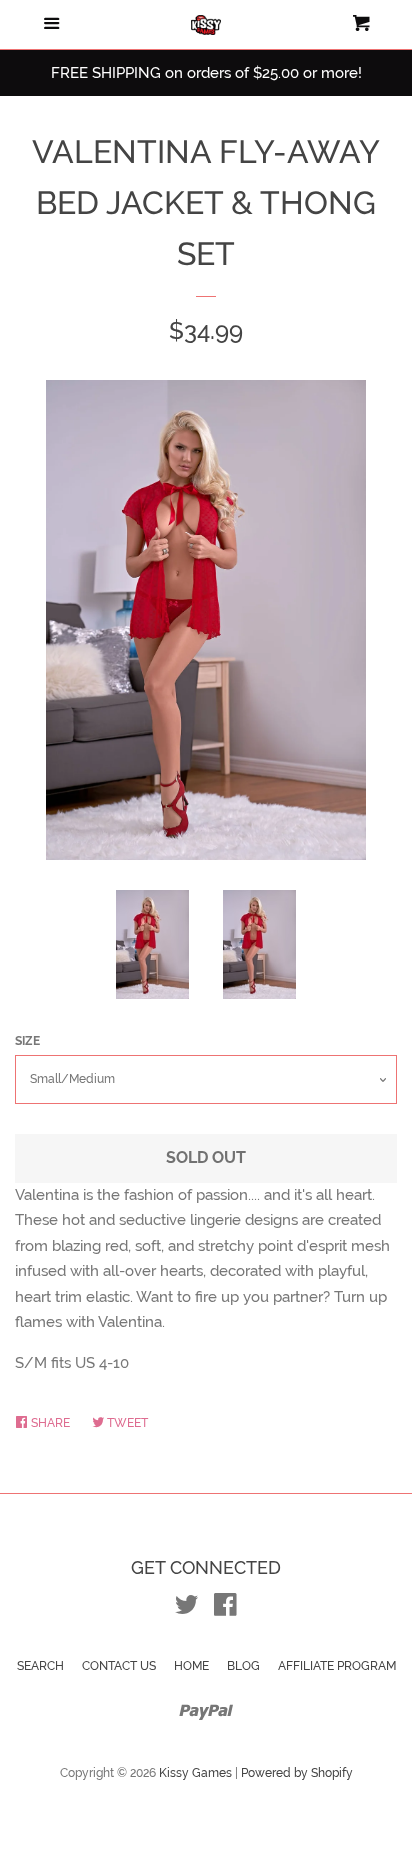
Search (40, 1666)
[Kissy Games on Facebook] (225, 1609)
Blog (243, 1666)
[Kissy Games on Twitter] (187, 1609)
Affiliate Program (337, 1666)
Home (191, 1666)
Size (27, 1041)
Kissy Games (195, 1773)
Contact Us (119, 1666)
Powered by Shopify (297, 1773)
